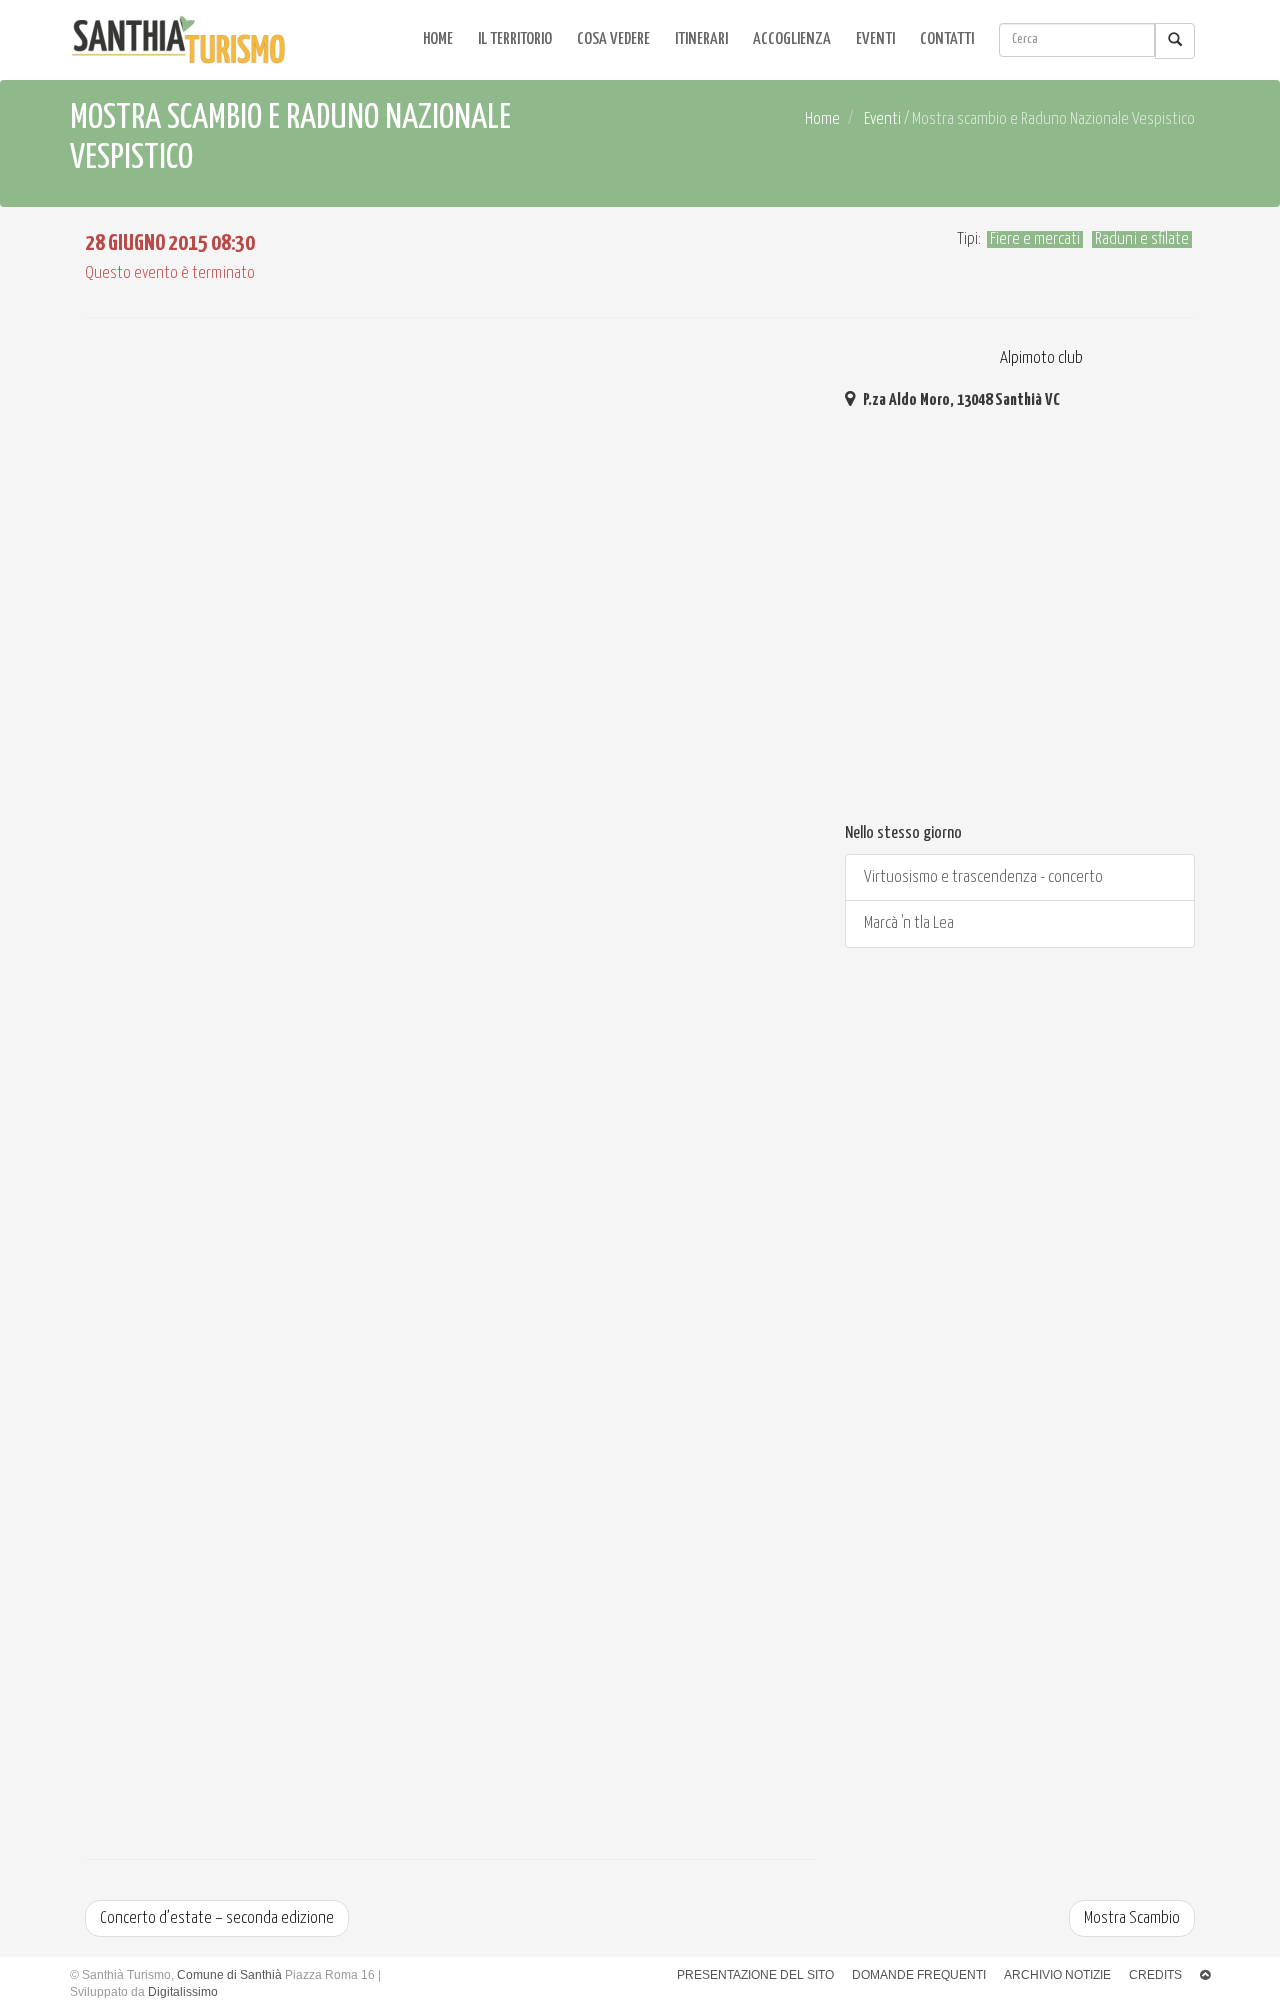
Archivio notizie (1057, 1975)
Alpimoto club (1040, 358)
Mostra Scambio (1132, 1918)
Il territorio (515, 39)
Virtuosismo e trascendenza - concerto (982, 877)
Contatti (947, 39)
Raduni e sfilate (1142, 239)
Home (438, 39)
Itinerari (701, 39)
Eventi (875, 39)
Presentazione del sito (755, 1975)
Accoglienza (792, 39)
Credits (1155, 1975)
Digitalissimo (183, 1992)
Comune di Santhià (229, 1975)
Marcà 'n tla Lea (907, 923)
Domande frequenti (919, 1975)
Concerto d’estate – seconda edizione (217, 1918)
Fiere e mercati (1035, 239)
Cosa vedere (613, 39)
